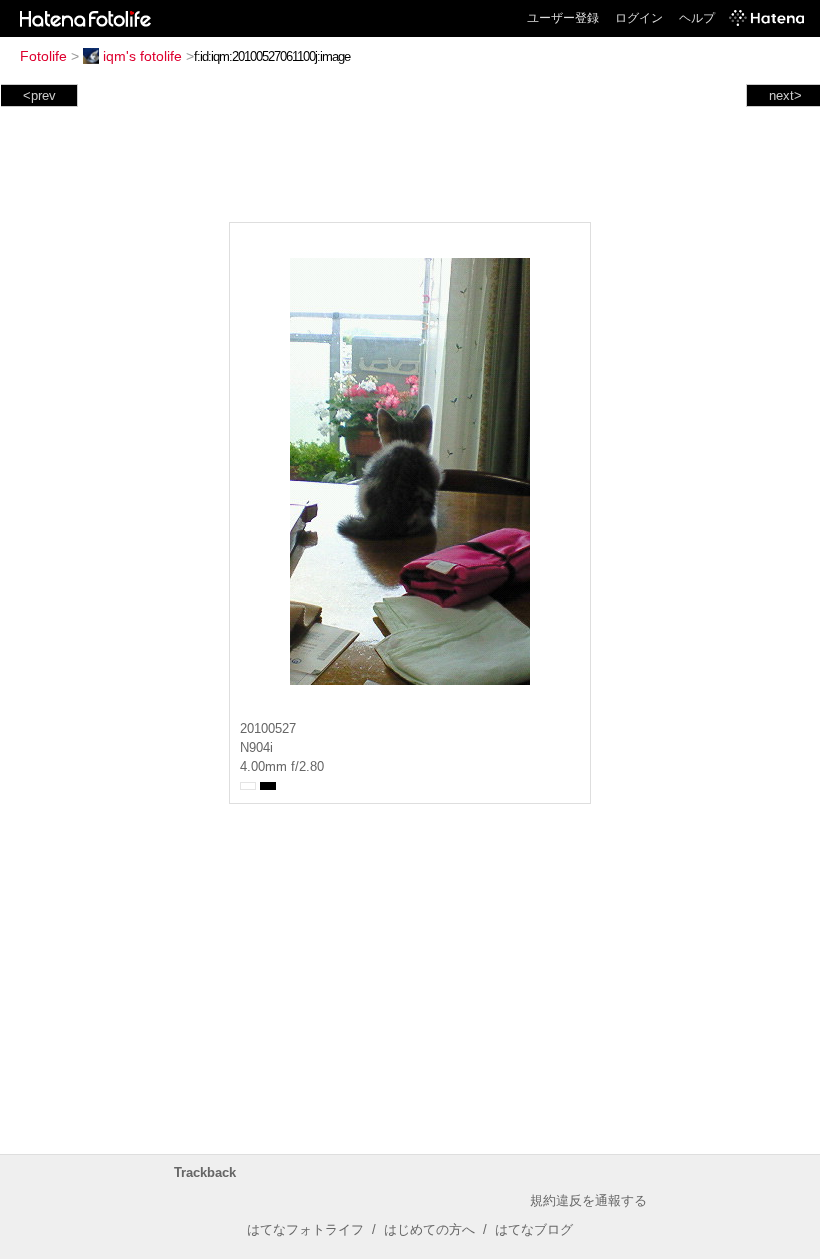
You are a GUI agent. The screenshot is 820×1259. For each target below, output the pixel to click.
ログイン (639, 18)
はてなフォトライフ (305, 1229)
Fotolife (43, 56)
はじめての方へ (429, 1229)
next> (785, 95)
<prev (39, 95)
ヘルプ (697, 18)
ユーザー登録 (563, 18)
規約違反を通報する (588, 1200)
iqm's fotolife (142, 56)
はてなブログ (534, 1229)
